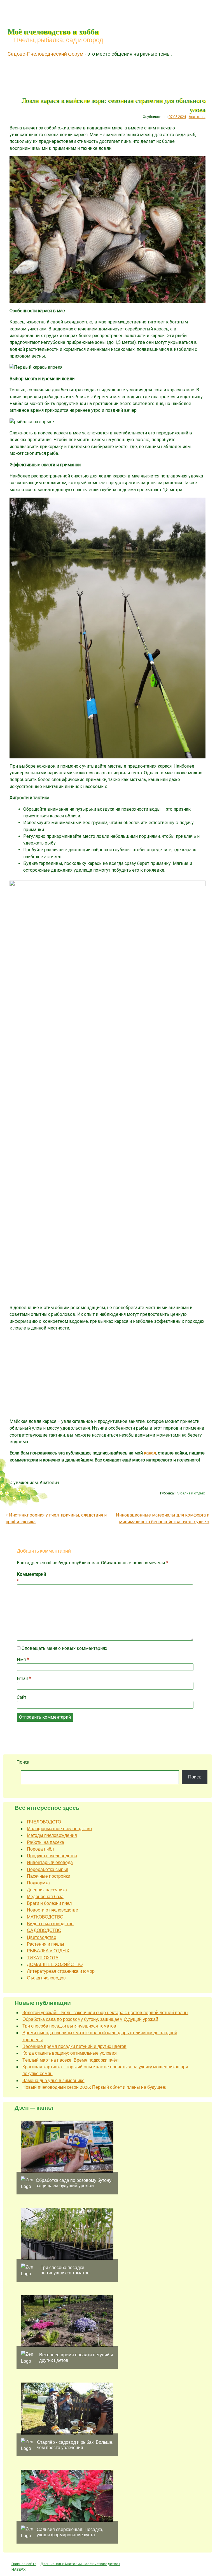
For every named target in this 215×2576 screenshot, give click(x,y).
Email (24, 1679)
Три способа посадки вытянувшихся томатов (69, 2026)
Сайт (22, 1697)
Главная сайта (24, 2564)
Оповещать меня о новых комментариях (64, 1648)
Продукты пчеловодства (52, 1856)
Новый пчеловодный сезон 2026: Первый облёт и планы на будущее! (94, 2087)
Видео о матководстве (50, 1924)
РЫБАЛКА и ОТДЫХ (48, 1951)
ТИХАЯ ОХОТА (43, 1958)
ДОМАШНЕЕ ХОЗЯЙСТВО (55, 1964)
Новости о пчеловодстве (52, 1910)
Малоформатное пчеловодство (59, 1829)
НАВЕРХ (18, 2569)
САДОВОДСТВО (44, 1930)
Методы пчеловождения (52, 1835)
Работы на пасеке (45, 1842)
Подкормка (38, 1883)
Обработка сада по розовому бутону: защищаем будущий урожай (90, 2019)
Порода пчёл (40, 1849)
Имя (23, 1660)
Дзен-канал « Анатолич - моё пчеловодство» (80, 2564)
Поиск (23, 1762)
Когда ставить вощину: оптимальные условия (70, 2053)
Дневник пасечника (47, 1890)
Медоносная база (45, 1897)
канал (150, 1453)
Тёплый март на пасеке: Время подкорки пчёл (70, 2060)
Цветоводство (42, 1937)
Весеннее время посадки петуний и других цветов (74, 2046)
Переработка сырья (48, 1869)
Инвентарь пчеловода (50, 1862)
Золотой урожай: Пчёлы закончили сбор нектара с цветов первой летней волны (105, 2013)
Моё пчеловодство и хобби (53, 31)
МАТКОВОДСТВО (45, 1917)
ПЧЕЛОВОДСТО (44, 1822)
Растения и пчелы (45, 1944)
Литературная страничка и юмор (61, 1971)
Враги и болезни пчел (49, 1903)
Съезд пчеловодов (46, 1978)
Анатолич (197, 117)
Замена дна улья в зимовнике (53, 2081)
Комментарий (29, 1578)
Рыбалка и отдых (190, 1493)
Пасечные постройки (49, 1876)
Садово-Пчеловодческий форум (45, 54)
